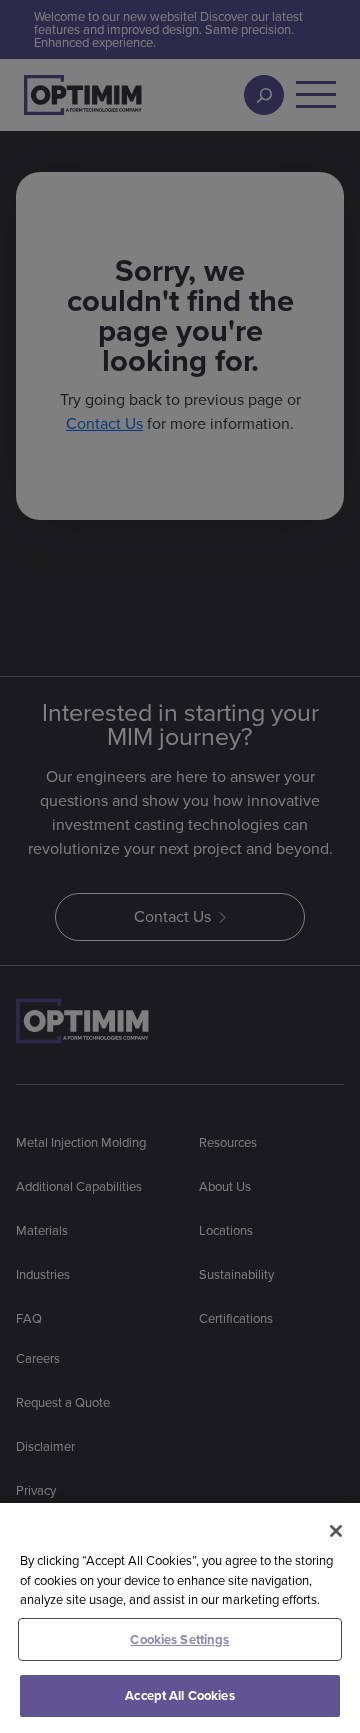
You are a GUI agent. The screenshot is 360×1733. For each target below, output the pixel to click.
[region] (180, 1618)
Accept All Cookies (179, 1695)
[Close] (336, 1531)
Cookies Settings (179, 1639)
